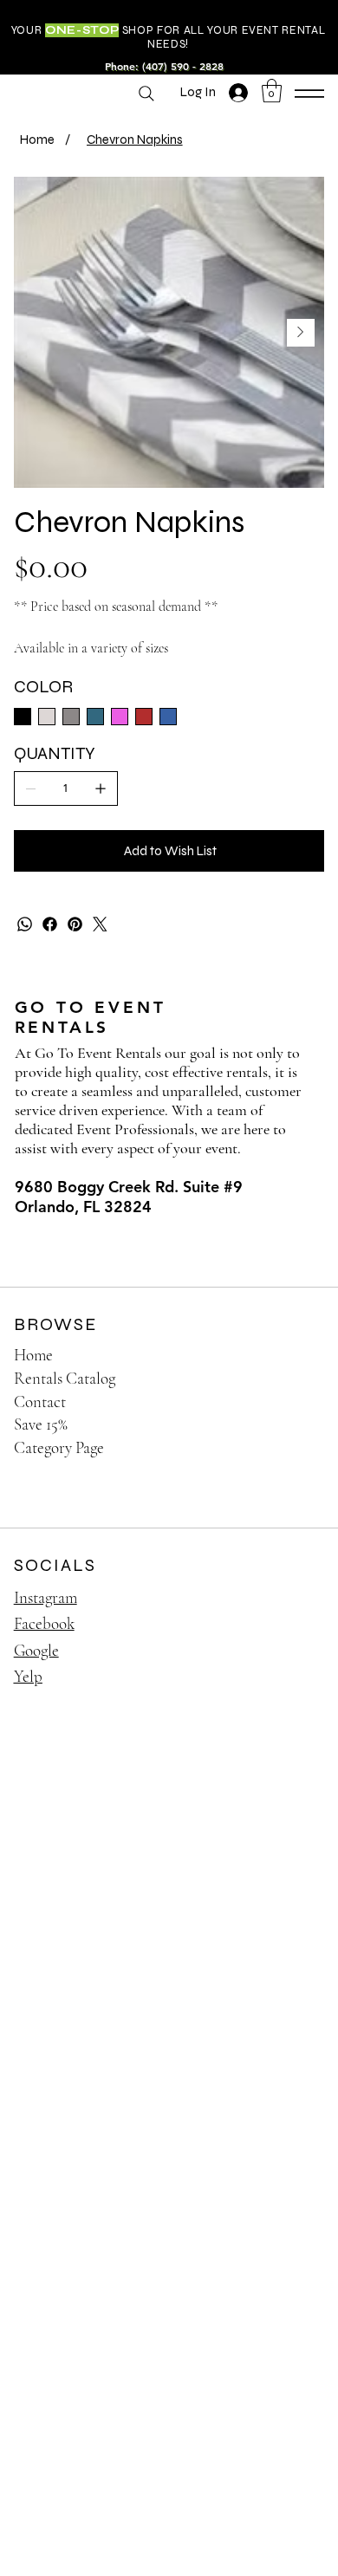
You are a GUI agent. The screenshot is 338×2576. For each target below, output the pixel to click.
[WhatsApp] (25, 924)
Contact (40, 1402)
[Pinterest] (75, 924)
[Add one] (101, 788)
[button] (272, 91)
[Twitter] (100, 924)
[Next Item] (301, 333)
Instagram (45, 1597)
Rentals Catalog (65, 1378)
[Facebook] (50, 924)
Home (33, 1355)
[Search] (146, 94)
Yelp (28, 1676)
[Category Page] (295, 1448)
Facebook (44, 1623)
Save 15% (41, 1424)
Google (36, 1650)
